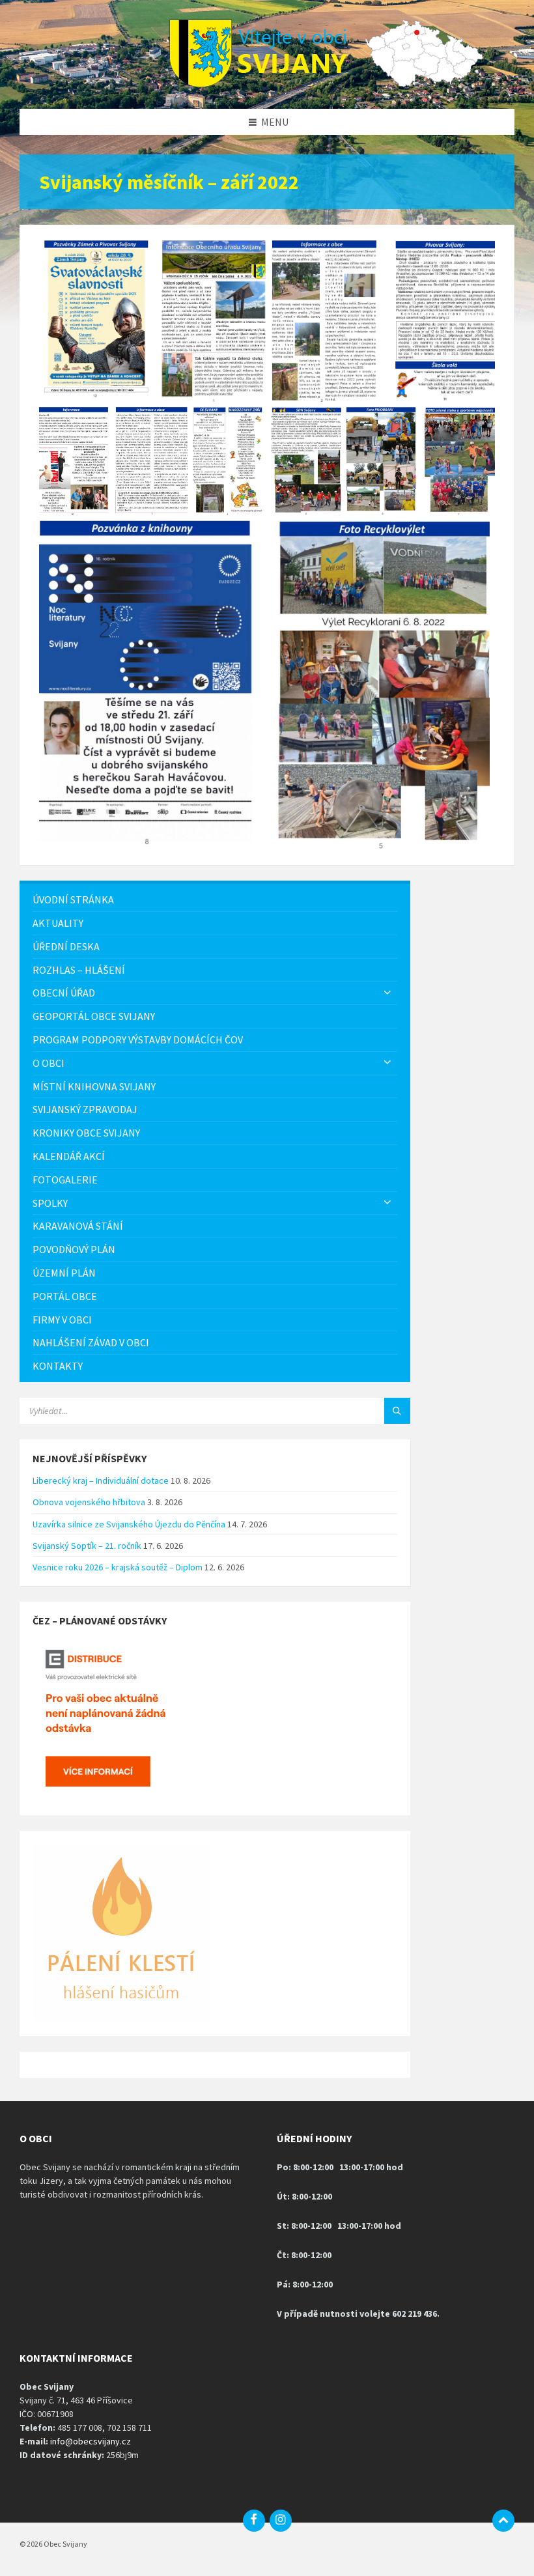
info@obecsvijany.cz (91, 2441)
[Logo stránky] (267, 83)
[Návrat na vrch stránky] (503, 2521)
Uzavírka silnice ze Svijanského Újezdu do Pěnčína (129, 1524)
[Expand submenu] (387, 993)
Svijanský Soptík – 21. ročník (87, 1546)
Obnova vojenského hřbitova (89, 1502)
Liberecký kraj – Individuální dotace (101, 1480)
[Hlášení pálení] (121, 2018)
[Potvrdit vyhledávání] (397, 1411)
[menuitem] (215, 900)
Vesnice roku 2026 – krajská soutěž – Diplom (118, 1567)
